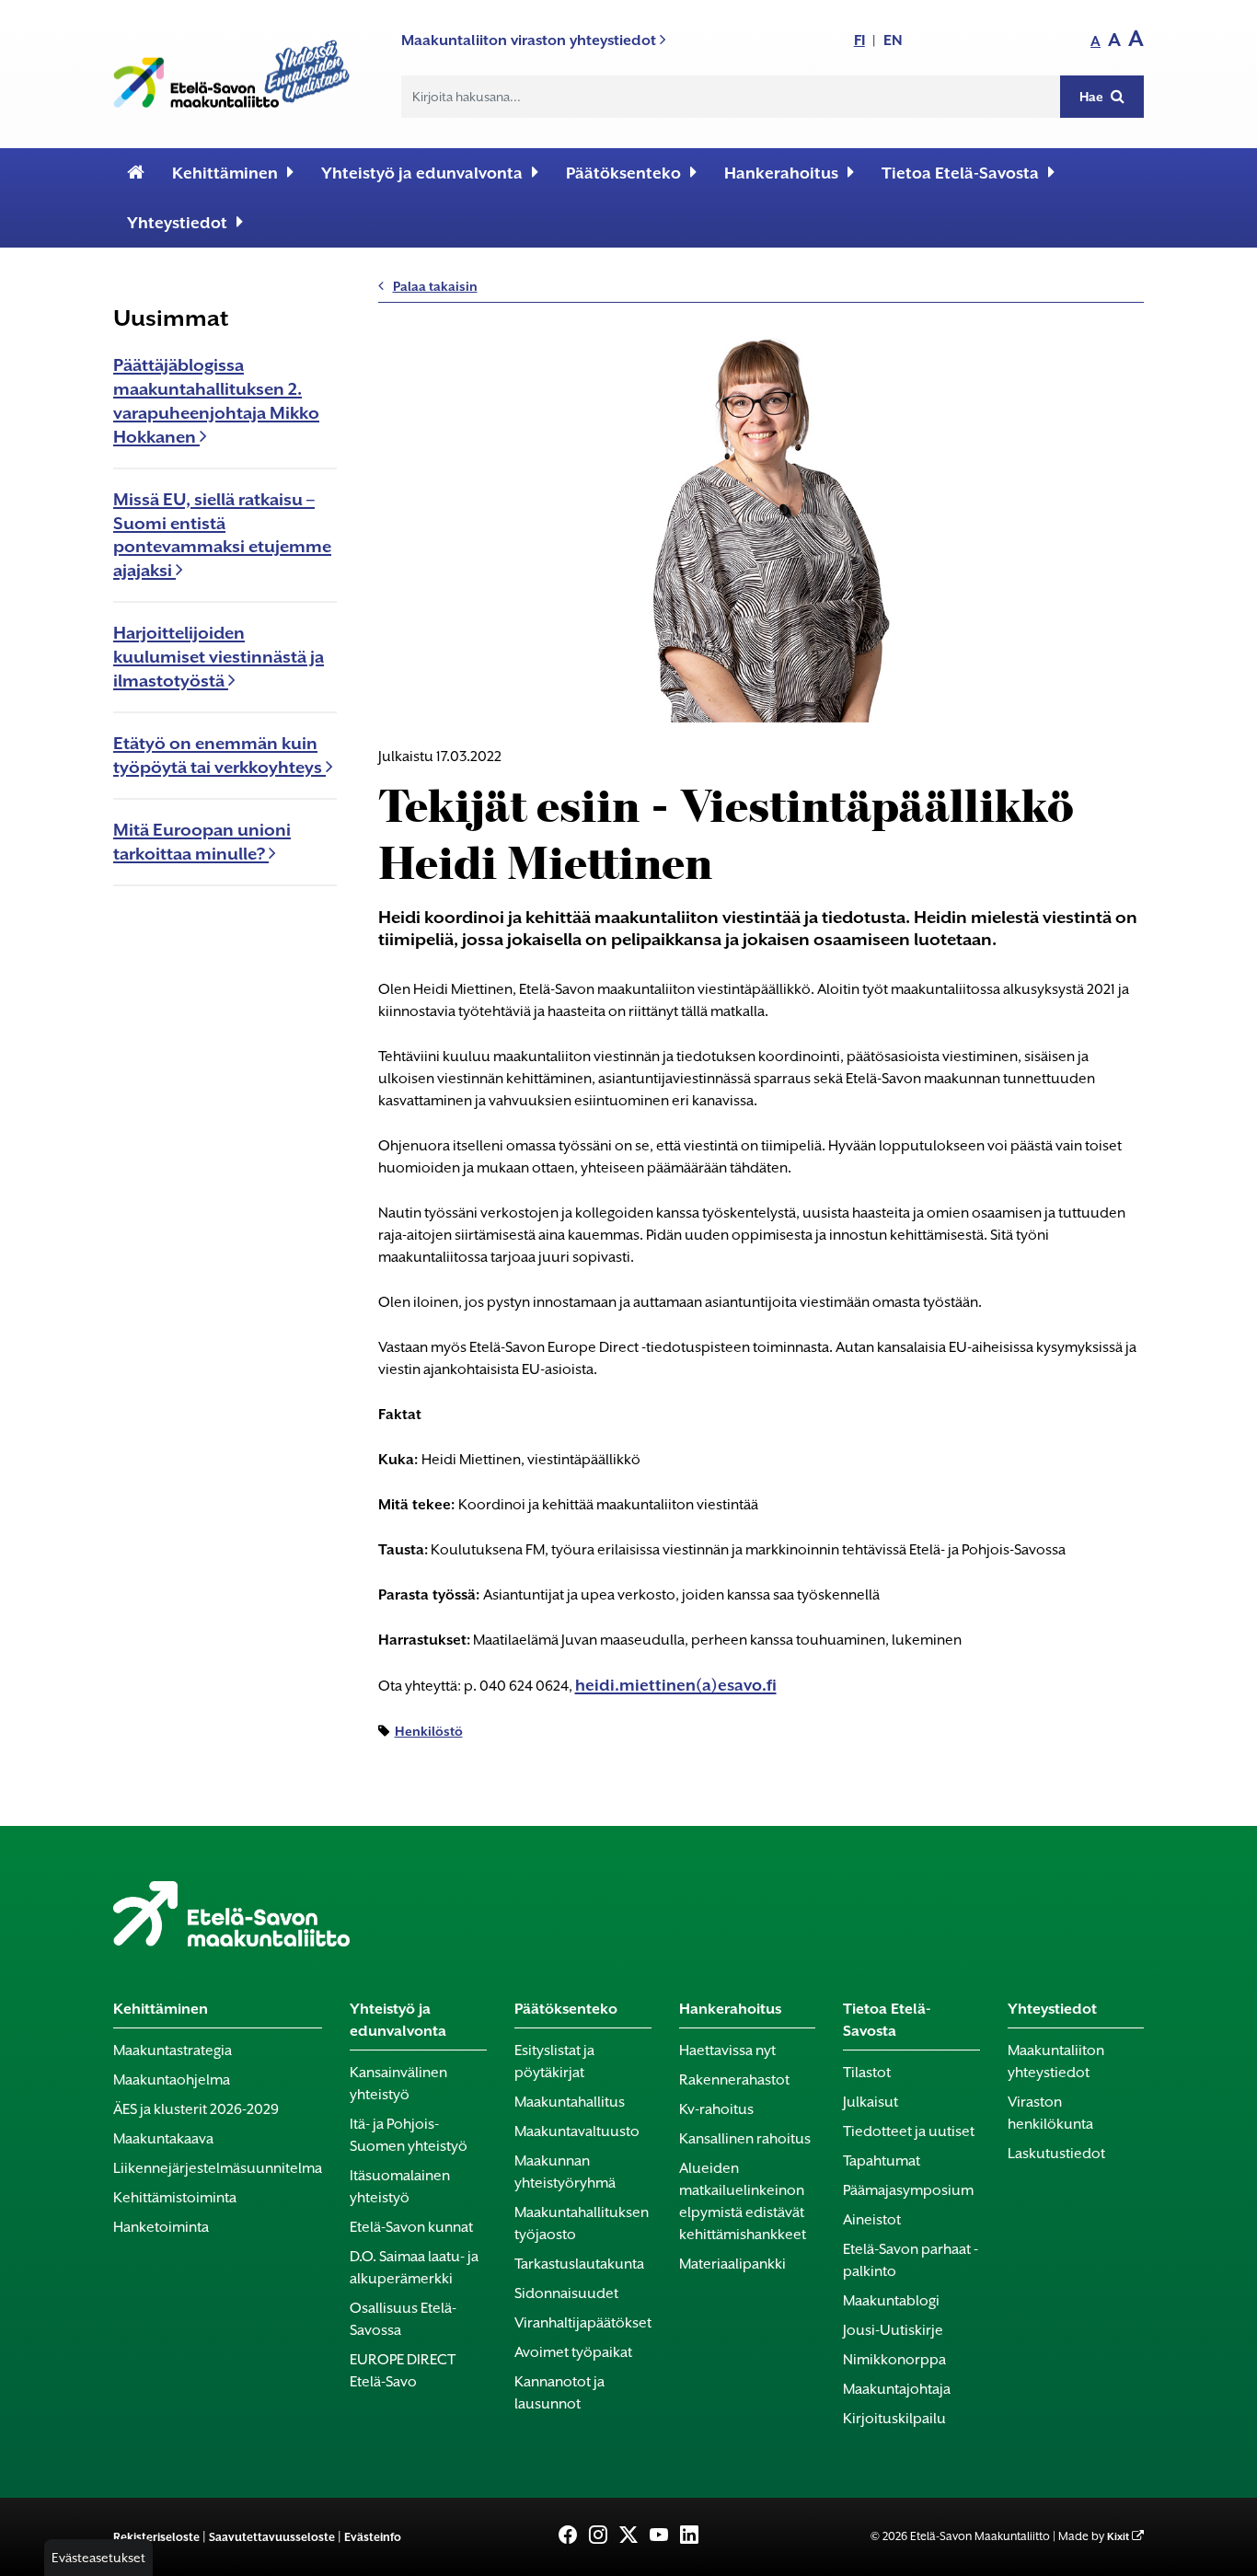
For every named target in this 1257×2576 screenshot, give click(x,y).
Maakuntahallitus (570, 2102)
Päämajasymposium (908, 2190)
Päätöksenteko (623, 173)
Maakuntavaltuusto (577, 2131)
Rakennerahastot (734, 2080)
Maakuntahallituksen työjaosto (582, 2224)
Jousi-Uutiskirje (893, 2330)
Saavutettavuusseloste (272, 2537)
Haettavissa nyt (727, 2050)
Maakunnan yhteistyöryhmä (565, 2172)
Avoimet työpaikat (573, 2352)
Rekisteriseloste (156, 2537)
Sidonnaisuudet (566, 2293)
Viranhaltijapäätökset (583, 2323)
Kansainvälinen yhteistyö (398, 2084)
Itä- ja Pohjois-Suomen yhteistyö (409, 2135)
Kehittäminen (225, 173)
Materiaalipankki (732, 2264)
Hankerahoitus (781, 173)
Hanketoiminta (161, 2227)
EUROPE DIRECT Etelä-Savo (403, 2371)
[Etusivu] (136, 173)
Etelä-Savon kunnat (411, 2227)
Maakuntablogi (891, 2301)
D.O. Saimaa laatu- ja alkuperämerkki (414, 2268)
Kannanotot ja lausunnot (559, 2393)
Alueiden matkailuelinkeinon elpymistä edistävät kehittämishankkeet (743, 2201)
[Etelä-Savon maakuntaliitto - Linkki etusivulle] (231, 70)
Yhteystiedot (177, 223)
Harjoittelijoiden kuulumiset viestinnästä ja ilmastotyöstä (219, 657)
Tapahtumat (882, 2161)
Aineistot (872, 2220)
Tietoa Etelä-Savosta (960, 173)
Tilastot (867, 2073)
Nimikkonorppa (894, 2360)
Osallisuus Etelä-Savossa (403, 2319)
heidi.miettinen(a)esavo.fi (676, 1685)
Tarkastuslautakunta (579, 2264)
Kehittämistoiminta (175, 2198)
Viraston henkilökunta (1050, 2113)
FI (859, 40)
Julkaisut (871, 2102)
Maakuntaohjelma (172, 2080)
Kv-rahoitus (716, 2109)
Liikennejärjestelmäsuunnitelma (218, 2168)
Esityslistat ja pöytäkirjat (554, 2062)
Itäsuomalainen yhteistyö (400, 2187)
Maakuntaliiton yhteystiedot (1056, 2062)
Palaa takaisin (435, 286)
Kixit (1118, 2537)
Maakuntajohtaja (897, 2389)
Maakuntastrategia (173, 2050)
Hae (1093, 97)
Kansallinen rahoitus (745, 2139)
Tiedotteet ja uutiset (909, 2131)
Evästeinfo (373, 2537)
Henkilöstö (429, 1731)
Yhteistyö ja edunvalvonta (422, 173)
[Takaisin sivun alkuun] (1212, 2550)
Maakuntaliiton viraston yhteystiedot (530, 40)
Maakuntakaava (163, 2139)
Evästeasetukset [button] (98, 2558)
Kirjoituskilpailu (894, 2419)
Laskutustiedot (1056, 2154)
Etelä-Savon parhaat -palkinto (911, 2260)
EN (893, 40)
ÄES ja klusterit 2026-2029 (196, 2109)
